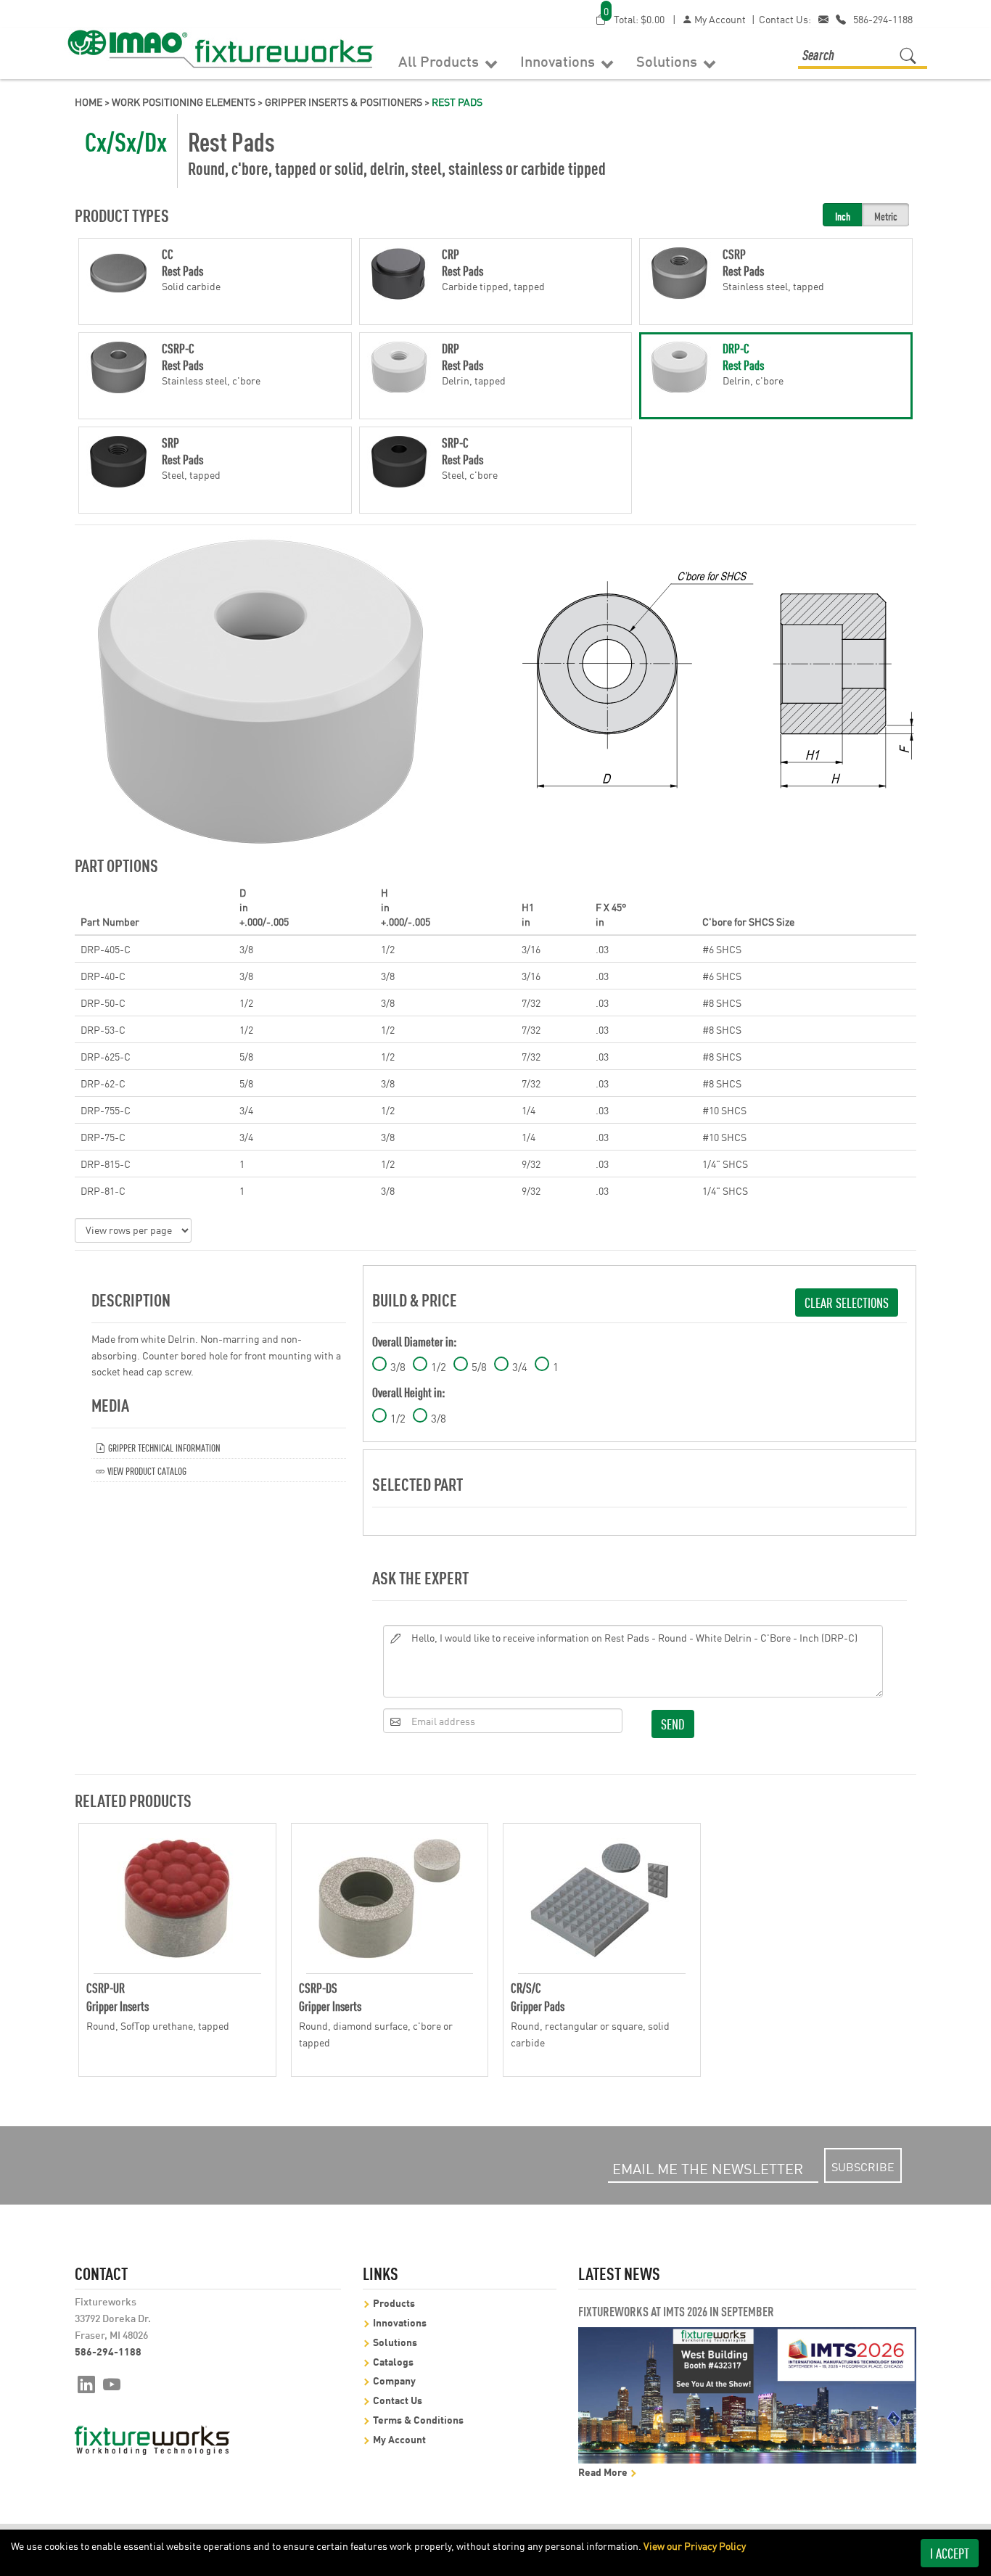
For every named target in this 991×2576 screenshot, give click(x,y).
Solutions (669, 60)
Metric (886, 216)
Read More (604, 2471)
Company (394, 2380)
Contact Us (398, 2399)
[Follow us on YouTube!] (112, 2383)
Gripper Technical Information (163, 1447)
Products (394, 2302)
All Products (440, 60)
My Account (719, 19)
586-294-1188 (883, 19)
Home (89, 102)
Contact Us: (785, 19)
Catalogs (393, 2361)
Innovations (559, 60)
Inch (843, 216)
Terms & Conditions (418, 2419)
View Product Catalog (146, 1470)
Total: (634, 18)
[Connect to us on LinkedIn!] (86, 2383)
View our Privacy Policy (695, 2546)
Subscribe (863, 2166)
